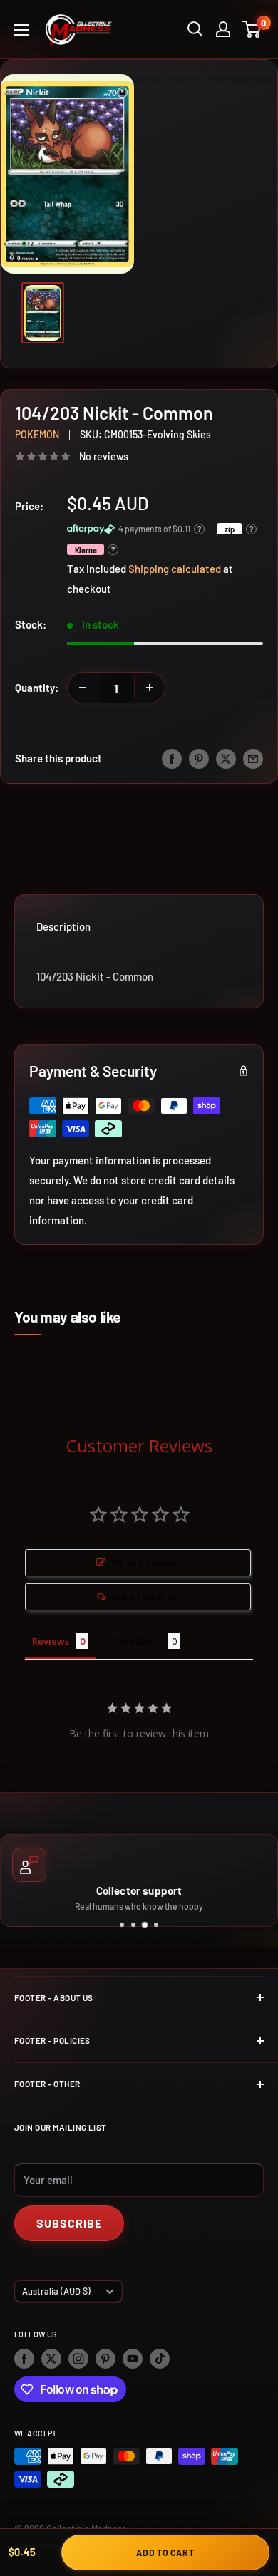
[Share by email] (253, 758)
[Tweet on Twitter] (226, 758)
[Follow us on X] (51, 2359)
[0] (252, 29)
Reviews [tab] (51, 1641)
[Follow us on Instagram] (78, 2359)
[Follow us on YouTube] (133, 2359)
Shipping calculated (175, 569)
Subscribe (69, 2223)
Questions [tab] (139, 1641)
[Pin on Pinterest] (199, 758)
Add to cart (165, 2552)
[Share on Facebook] (172, 758)
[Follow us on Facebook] (24, 2359)
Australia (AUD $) (56, 2291)
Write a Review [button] (145, 1563)
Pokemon (37, 434)
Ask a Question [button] (145, 1597)
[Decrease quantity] (83, 688)
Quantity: (37, 688)
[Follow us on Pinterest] (105, 2359)
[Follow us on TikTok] (160, 2359)
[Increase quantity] (150, 688)
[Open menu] (21, 30)
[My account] (223, 29)
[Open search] (195, 29)
